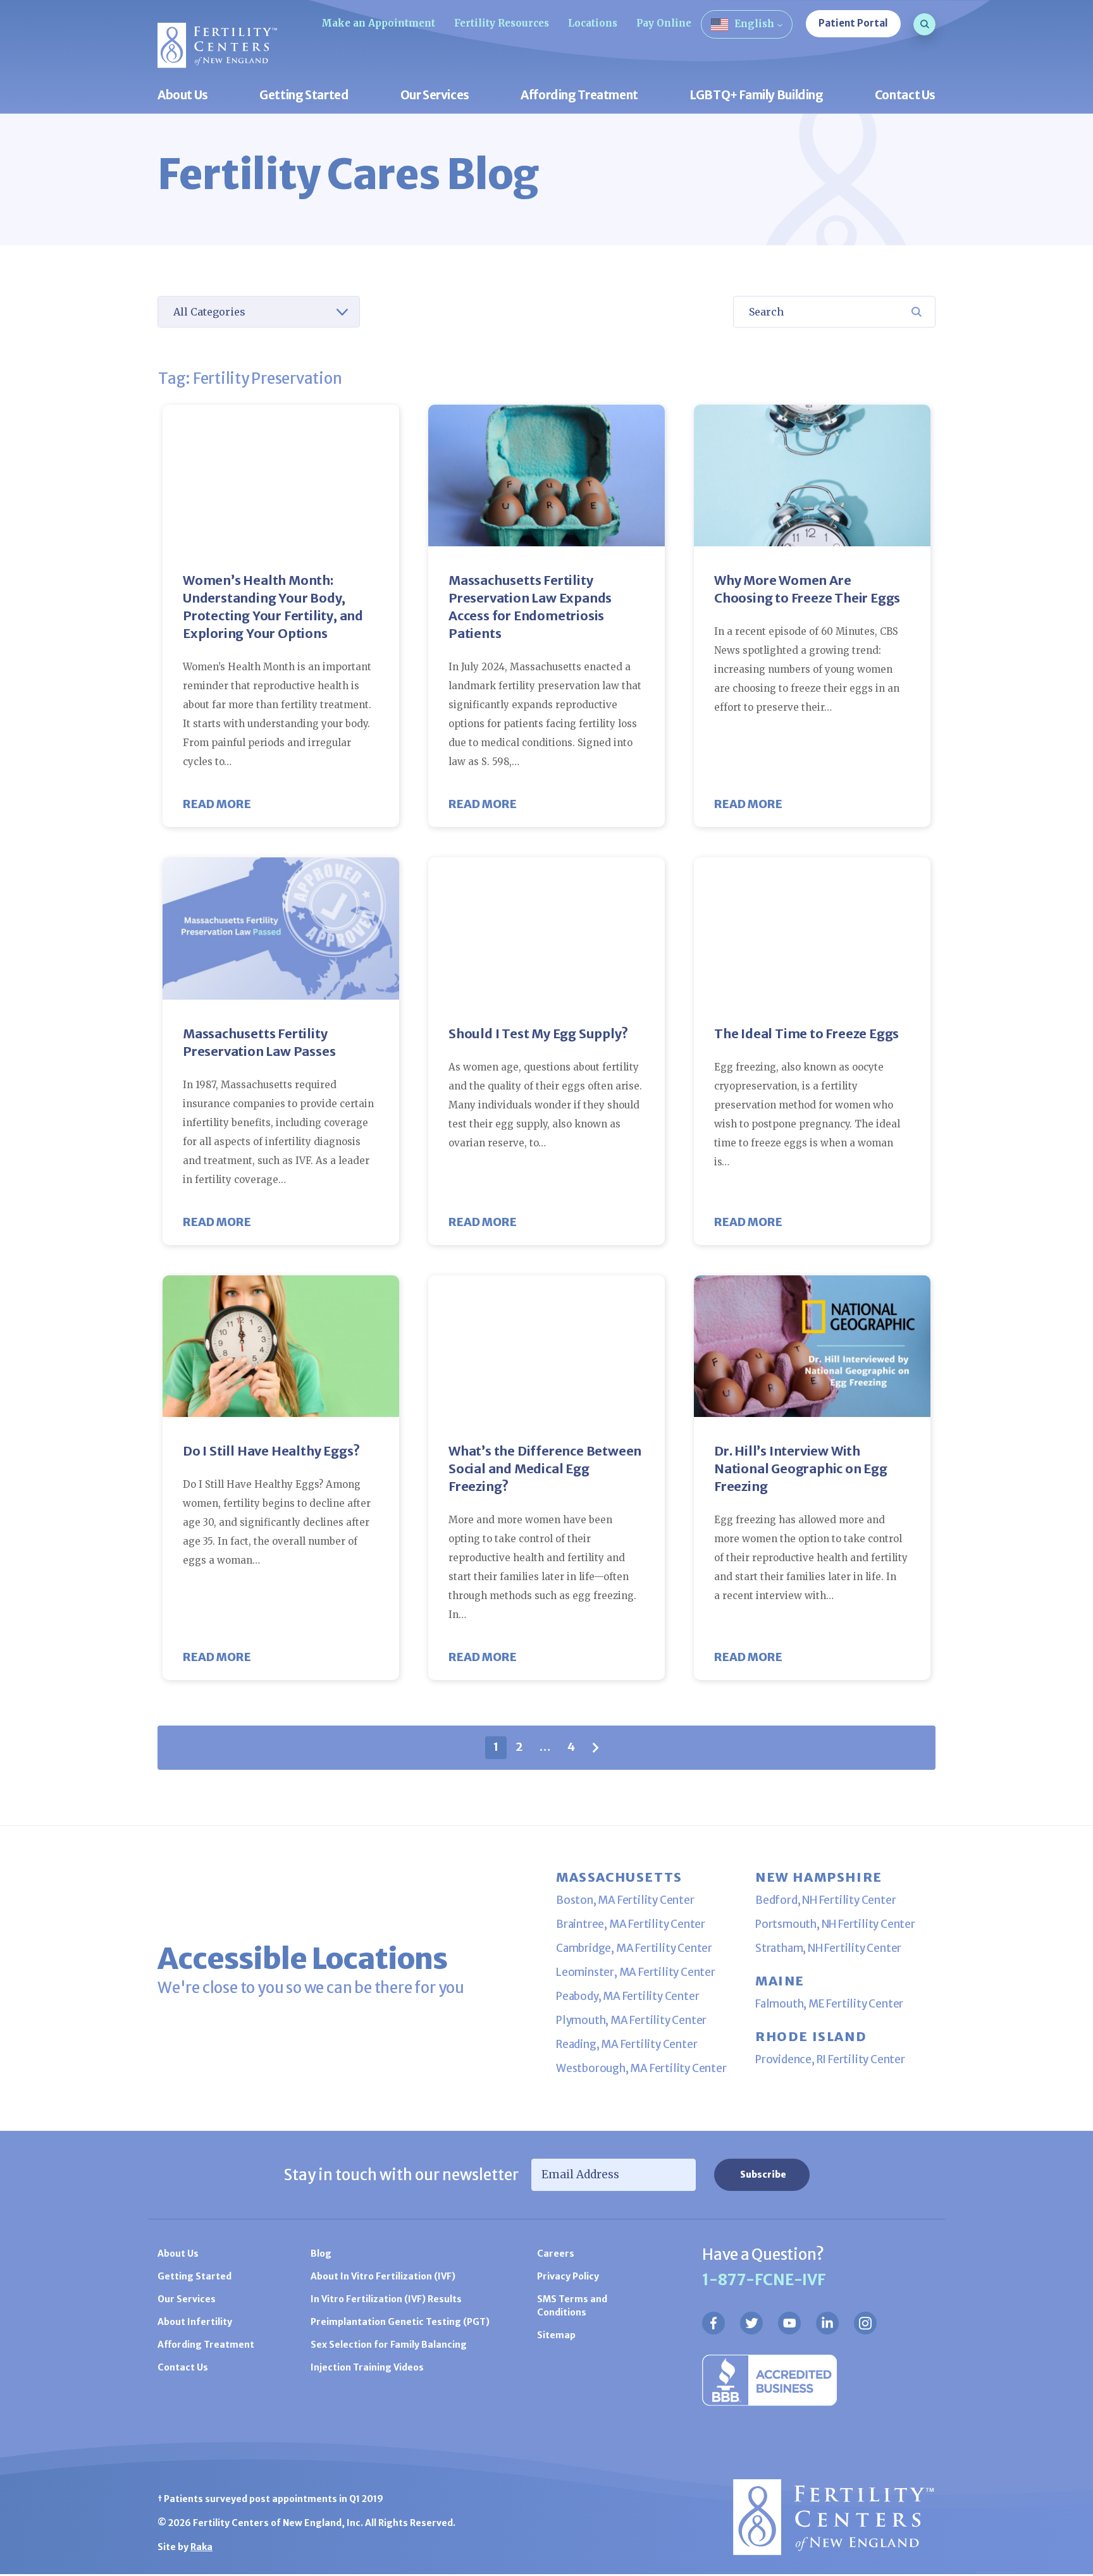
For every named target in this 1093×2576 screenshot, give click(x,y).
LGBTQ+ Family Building (756, 96)
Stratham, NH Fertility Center (828, 1948)
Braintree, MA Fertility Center (631, 1924)
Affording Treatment (579, 96)
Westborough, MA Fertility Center (641, 2068)
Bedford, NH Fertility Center (825, 1900)
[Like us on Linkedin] (827, 2323)
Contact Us (905, 96)
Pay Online (664, 23)
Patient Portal (853, 23)
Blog (321, 2254)
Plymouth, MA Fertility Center (631, 2020)
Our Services (435, 96)
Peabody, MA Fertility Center (627, 1996)
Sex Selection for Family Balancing (389, 2345)
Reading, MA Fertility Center (627, 2044)
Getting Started (304, 96)
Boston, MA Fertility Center (625, 1900)
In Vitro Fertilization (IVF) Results (386, 2299)
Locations (593, 23)
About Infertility (195, 2322)
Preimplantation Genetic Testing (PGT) (400, 2322)
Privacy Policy (568, 2276)
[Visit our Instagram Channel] (865, 2323)
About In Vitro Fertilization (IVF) (383, 2276)
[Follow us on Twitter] (751, 2323)
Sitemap (556, 2335)
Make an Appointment (378, 23)
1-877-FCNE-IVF (764, 2280)
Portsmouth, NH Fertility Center (835, 1924)
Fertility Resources (502, 23)
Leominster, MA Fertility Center (636, 1972)
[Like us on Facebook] (713, 2323)
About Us (183, 96)
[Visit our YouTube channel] (789, 2323)
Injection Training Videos (367, 2367)
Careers (556, 2254)
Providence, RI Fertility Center (830, 2059)
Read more (217, 804)
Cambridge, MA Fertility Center (634, 1948)
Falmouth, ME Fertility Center (829, 2004)
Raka (201, 2547)
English (754, 24)
